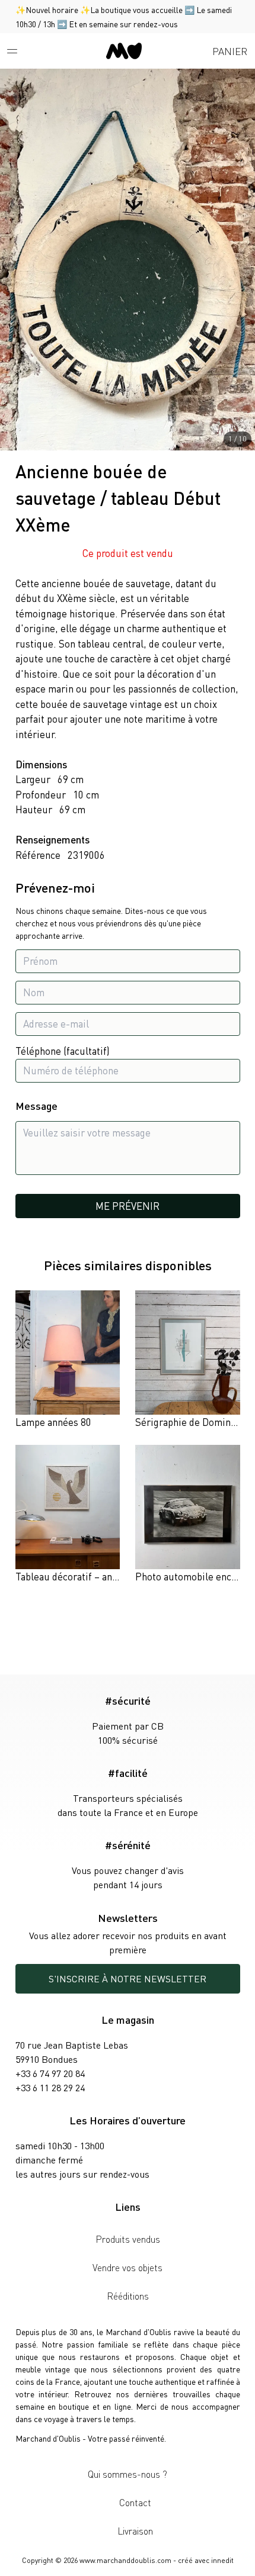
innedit (222, 2560)
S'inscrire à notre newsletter (128, 1978)
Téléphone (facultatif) (63, 1051)
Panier (230, 51)
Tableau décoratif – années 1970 (86, 1576)
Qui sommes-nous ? (128, 2474)
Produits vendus (128, 2239)
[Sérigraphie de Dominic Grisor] (188, 1360)
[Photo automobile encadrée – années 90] (188, 1515)
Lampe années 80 (53, 1422)
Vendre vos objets (128, 2267)
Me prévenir (128, 1206)
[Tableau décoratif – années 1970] (68, 1515)
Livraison (135, 2531)
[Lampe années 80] (68, 1360)
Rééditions (128, 2296)
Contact (135, 2502)
